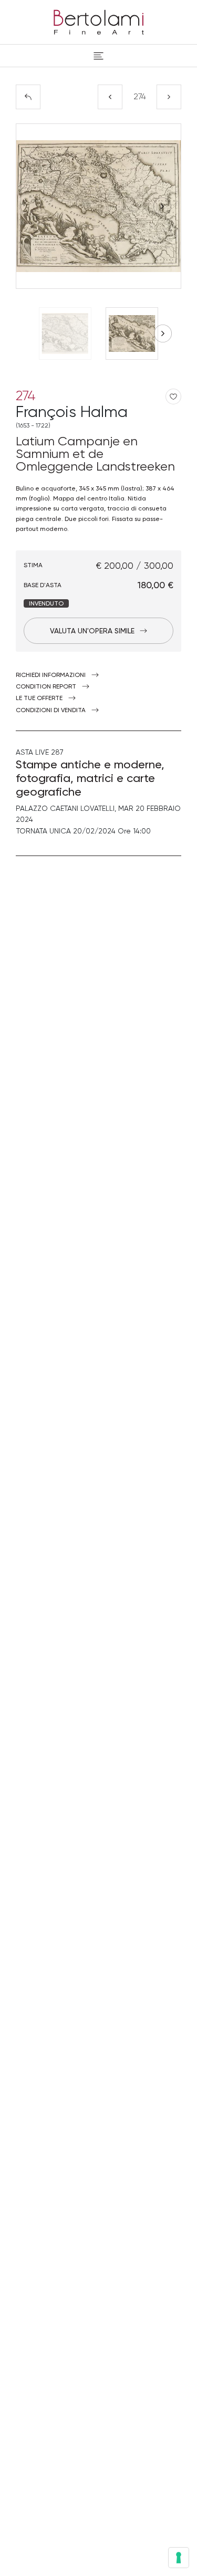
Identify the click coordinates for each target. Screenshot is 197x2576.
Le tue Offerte (39, 698)
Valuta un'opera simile (92, 631)
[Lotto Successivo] (169, 97)
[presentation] (35, 206)
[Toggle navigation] (98, 56)
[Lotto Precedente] (110, 97)
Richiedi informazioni (51, 675)
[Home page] (99, 20)
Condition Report (46, 686)
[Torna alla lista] (28, 97)
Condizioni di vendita (51, 710)
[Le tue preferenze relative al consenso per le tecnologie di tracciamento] (179, 2558)
